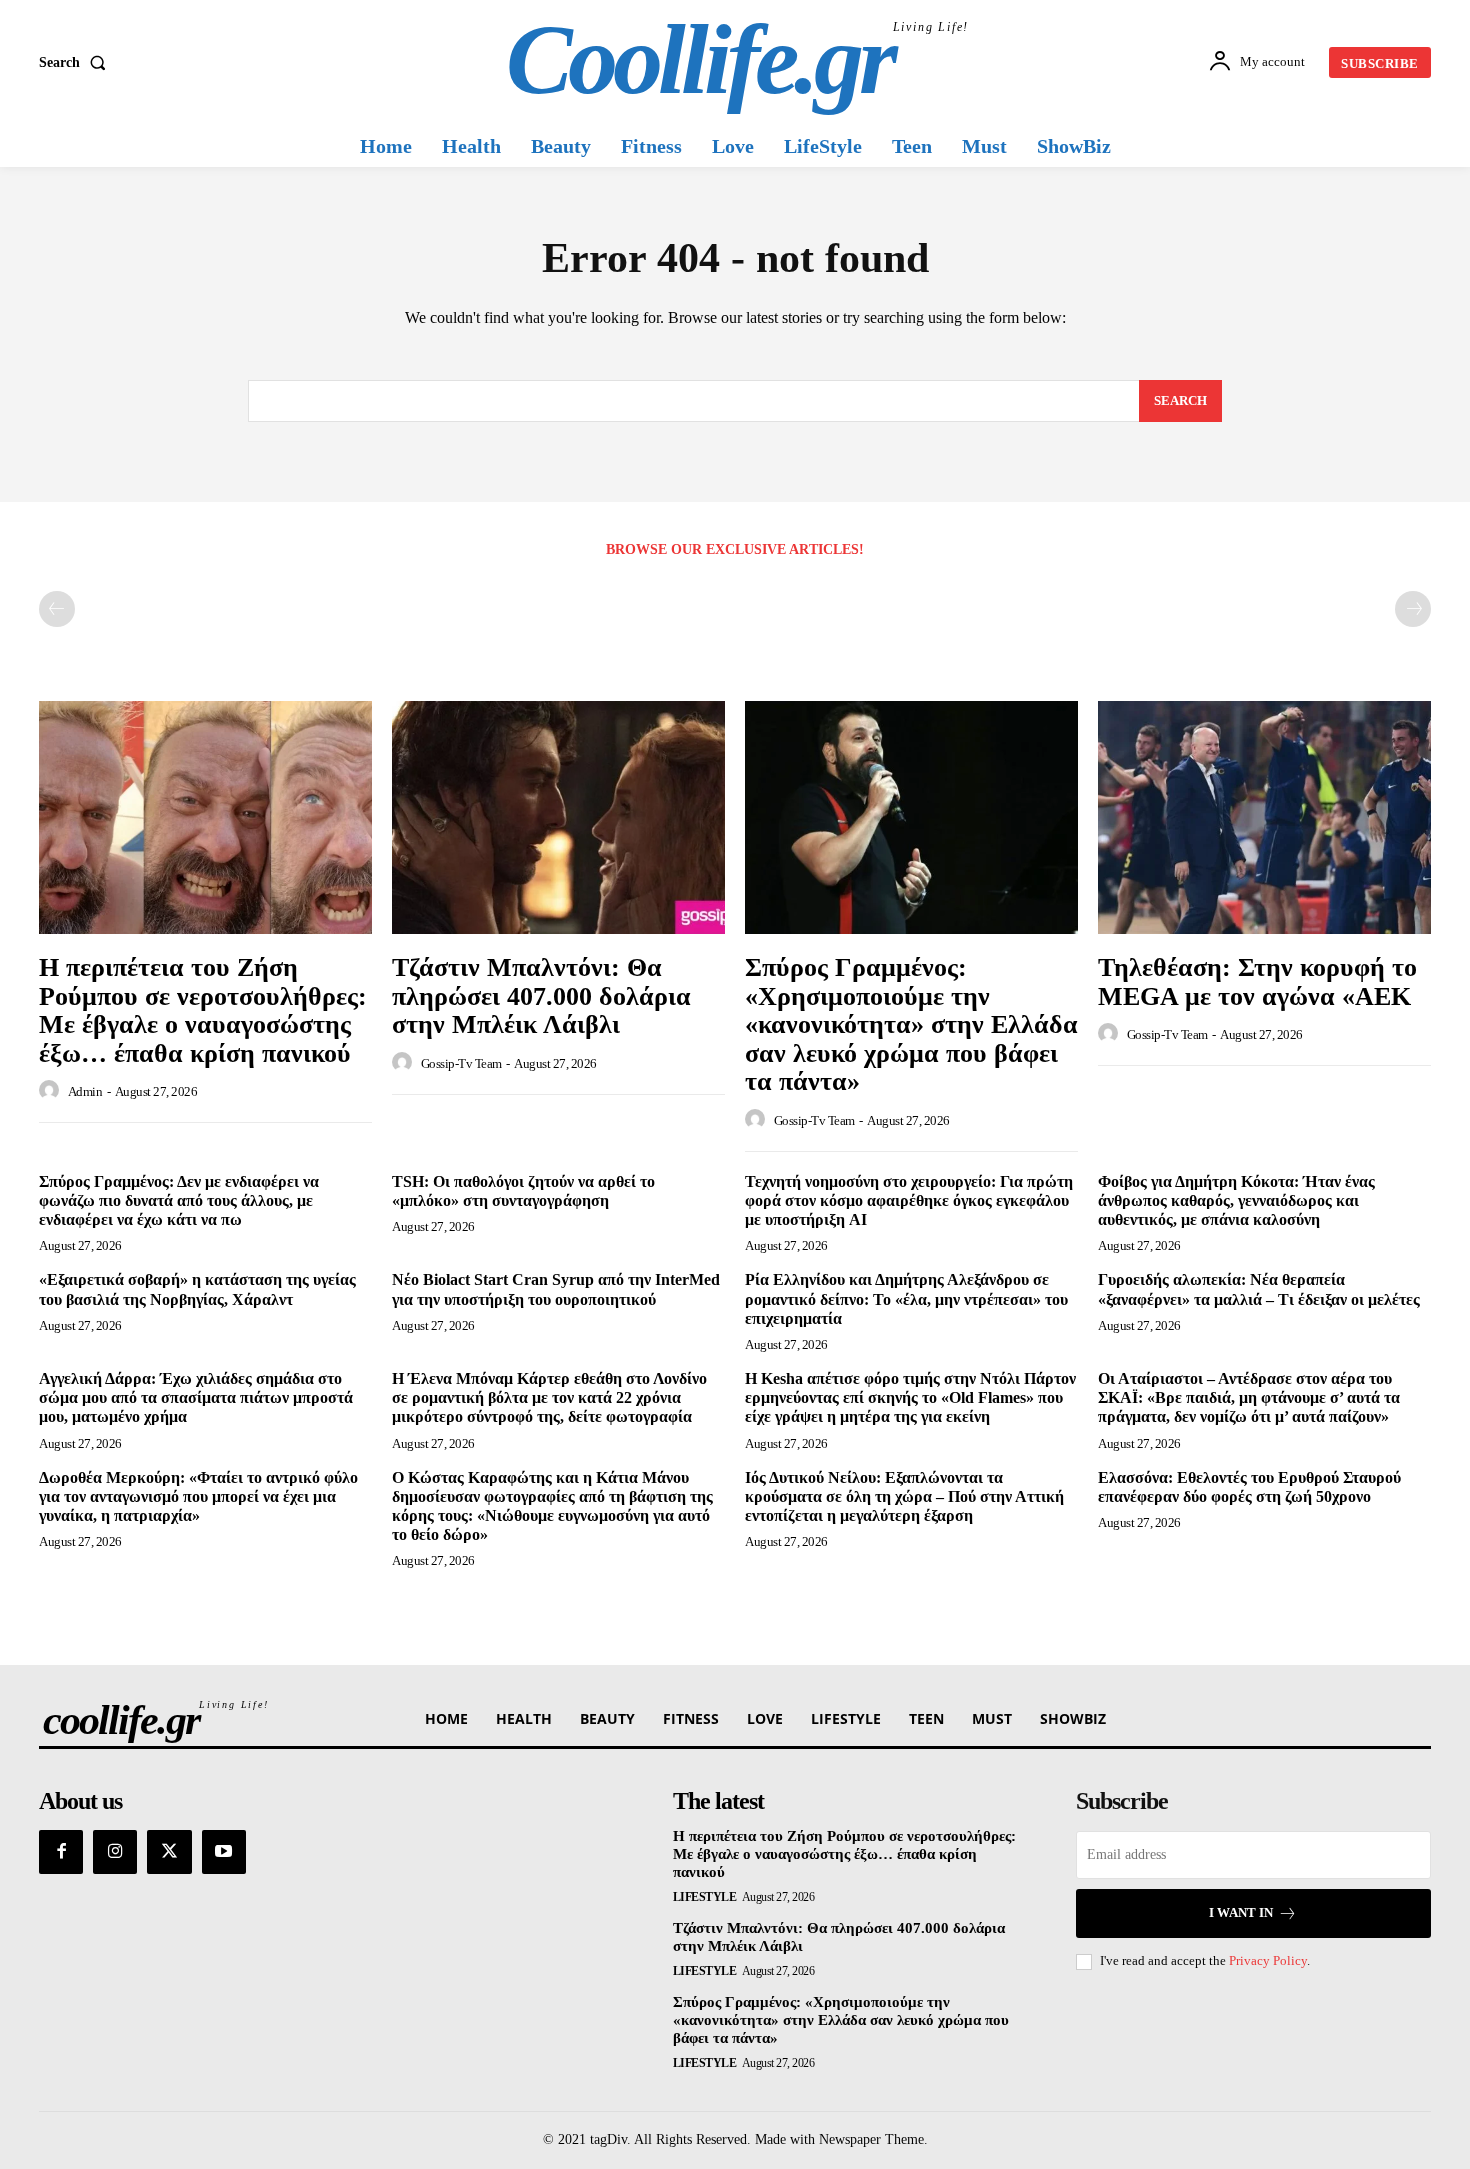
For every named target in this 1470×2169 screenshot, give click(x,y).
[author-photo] (52, 1091)
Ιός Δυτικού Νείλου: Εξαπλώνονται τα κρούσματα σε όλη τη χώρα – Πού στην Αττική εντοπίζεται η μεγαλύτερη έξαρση (904, 1496)
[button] (76, 63)
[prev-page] (57, 609)
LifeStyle (705, 1897)
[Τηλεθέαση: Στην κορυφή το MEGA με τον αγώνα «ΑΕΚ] (1264, 817)
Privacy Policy (1268, 1960)
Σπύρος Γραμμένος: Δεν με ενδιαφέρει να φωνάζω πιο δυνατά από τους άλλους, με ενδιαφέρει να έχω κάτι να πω (179, 1200)
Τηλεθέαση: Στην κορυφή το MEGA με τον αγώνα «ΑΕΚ (1257, 982)
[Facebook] (61, 1852)
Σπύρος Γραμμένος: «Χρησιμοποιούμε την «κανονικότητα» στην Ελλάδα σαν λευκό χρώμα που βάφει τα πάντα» (911, 1024)
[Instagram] (115, 1852)
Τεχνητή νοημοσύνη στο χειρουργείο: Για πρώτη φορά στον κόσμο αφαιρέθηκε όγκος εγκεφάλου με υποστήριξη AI (909, 1200)
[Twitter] (169, 1852)
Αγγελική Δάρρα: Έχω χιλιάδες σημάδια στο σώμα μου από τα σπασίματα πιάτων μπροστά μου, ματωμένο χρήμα (196, 1397)
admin (85, 1091)
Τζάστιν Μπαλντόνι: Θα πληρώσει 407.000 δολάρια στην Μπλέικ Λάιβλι (541, 996)
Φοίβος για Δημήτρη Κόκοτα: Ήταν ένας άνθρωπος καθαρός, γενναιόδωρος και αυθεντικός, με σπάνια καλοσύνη (1236, 1200)
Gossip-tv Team (461, 1063)
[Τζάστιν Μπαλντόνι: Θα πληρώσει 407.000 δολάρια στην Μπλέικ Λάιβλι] (558, 817)
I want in (1241, 1912)
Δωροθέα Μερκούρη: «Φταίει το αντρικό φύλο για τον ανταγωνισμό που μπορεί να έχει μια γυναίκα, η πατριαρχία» (198, 1496)
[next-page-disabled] (1413, 609)
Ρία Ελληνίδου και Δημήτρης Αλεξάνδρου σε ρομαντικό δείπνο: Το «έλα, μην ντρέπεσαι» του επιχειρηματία (906, 1298)
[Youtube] (224, 1852)
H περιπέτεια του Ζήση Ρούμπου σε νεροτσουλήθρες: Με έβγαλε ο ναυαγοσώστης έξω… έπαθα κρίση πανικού (203, 1010)
